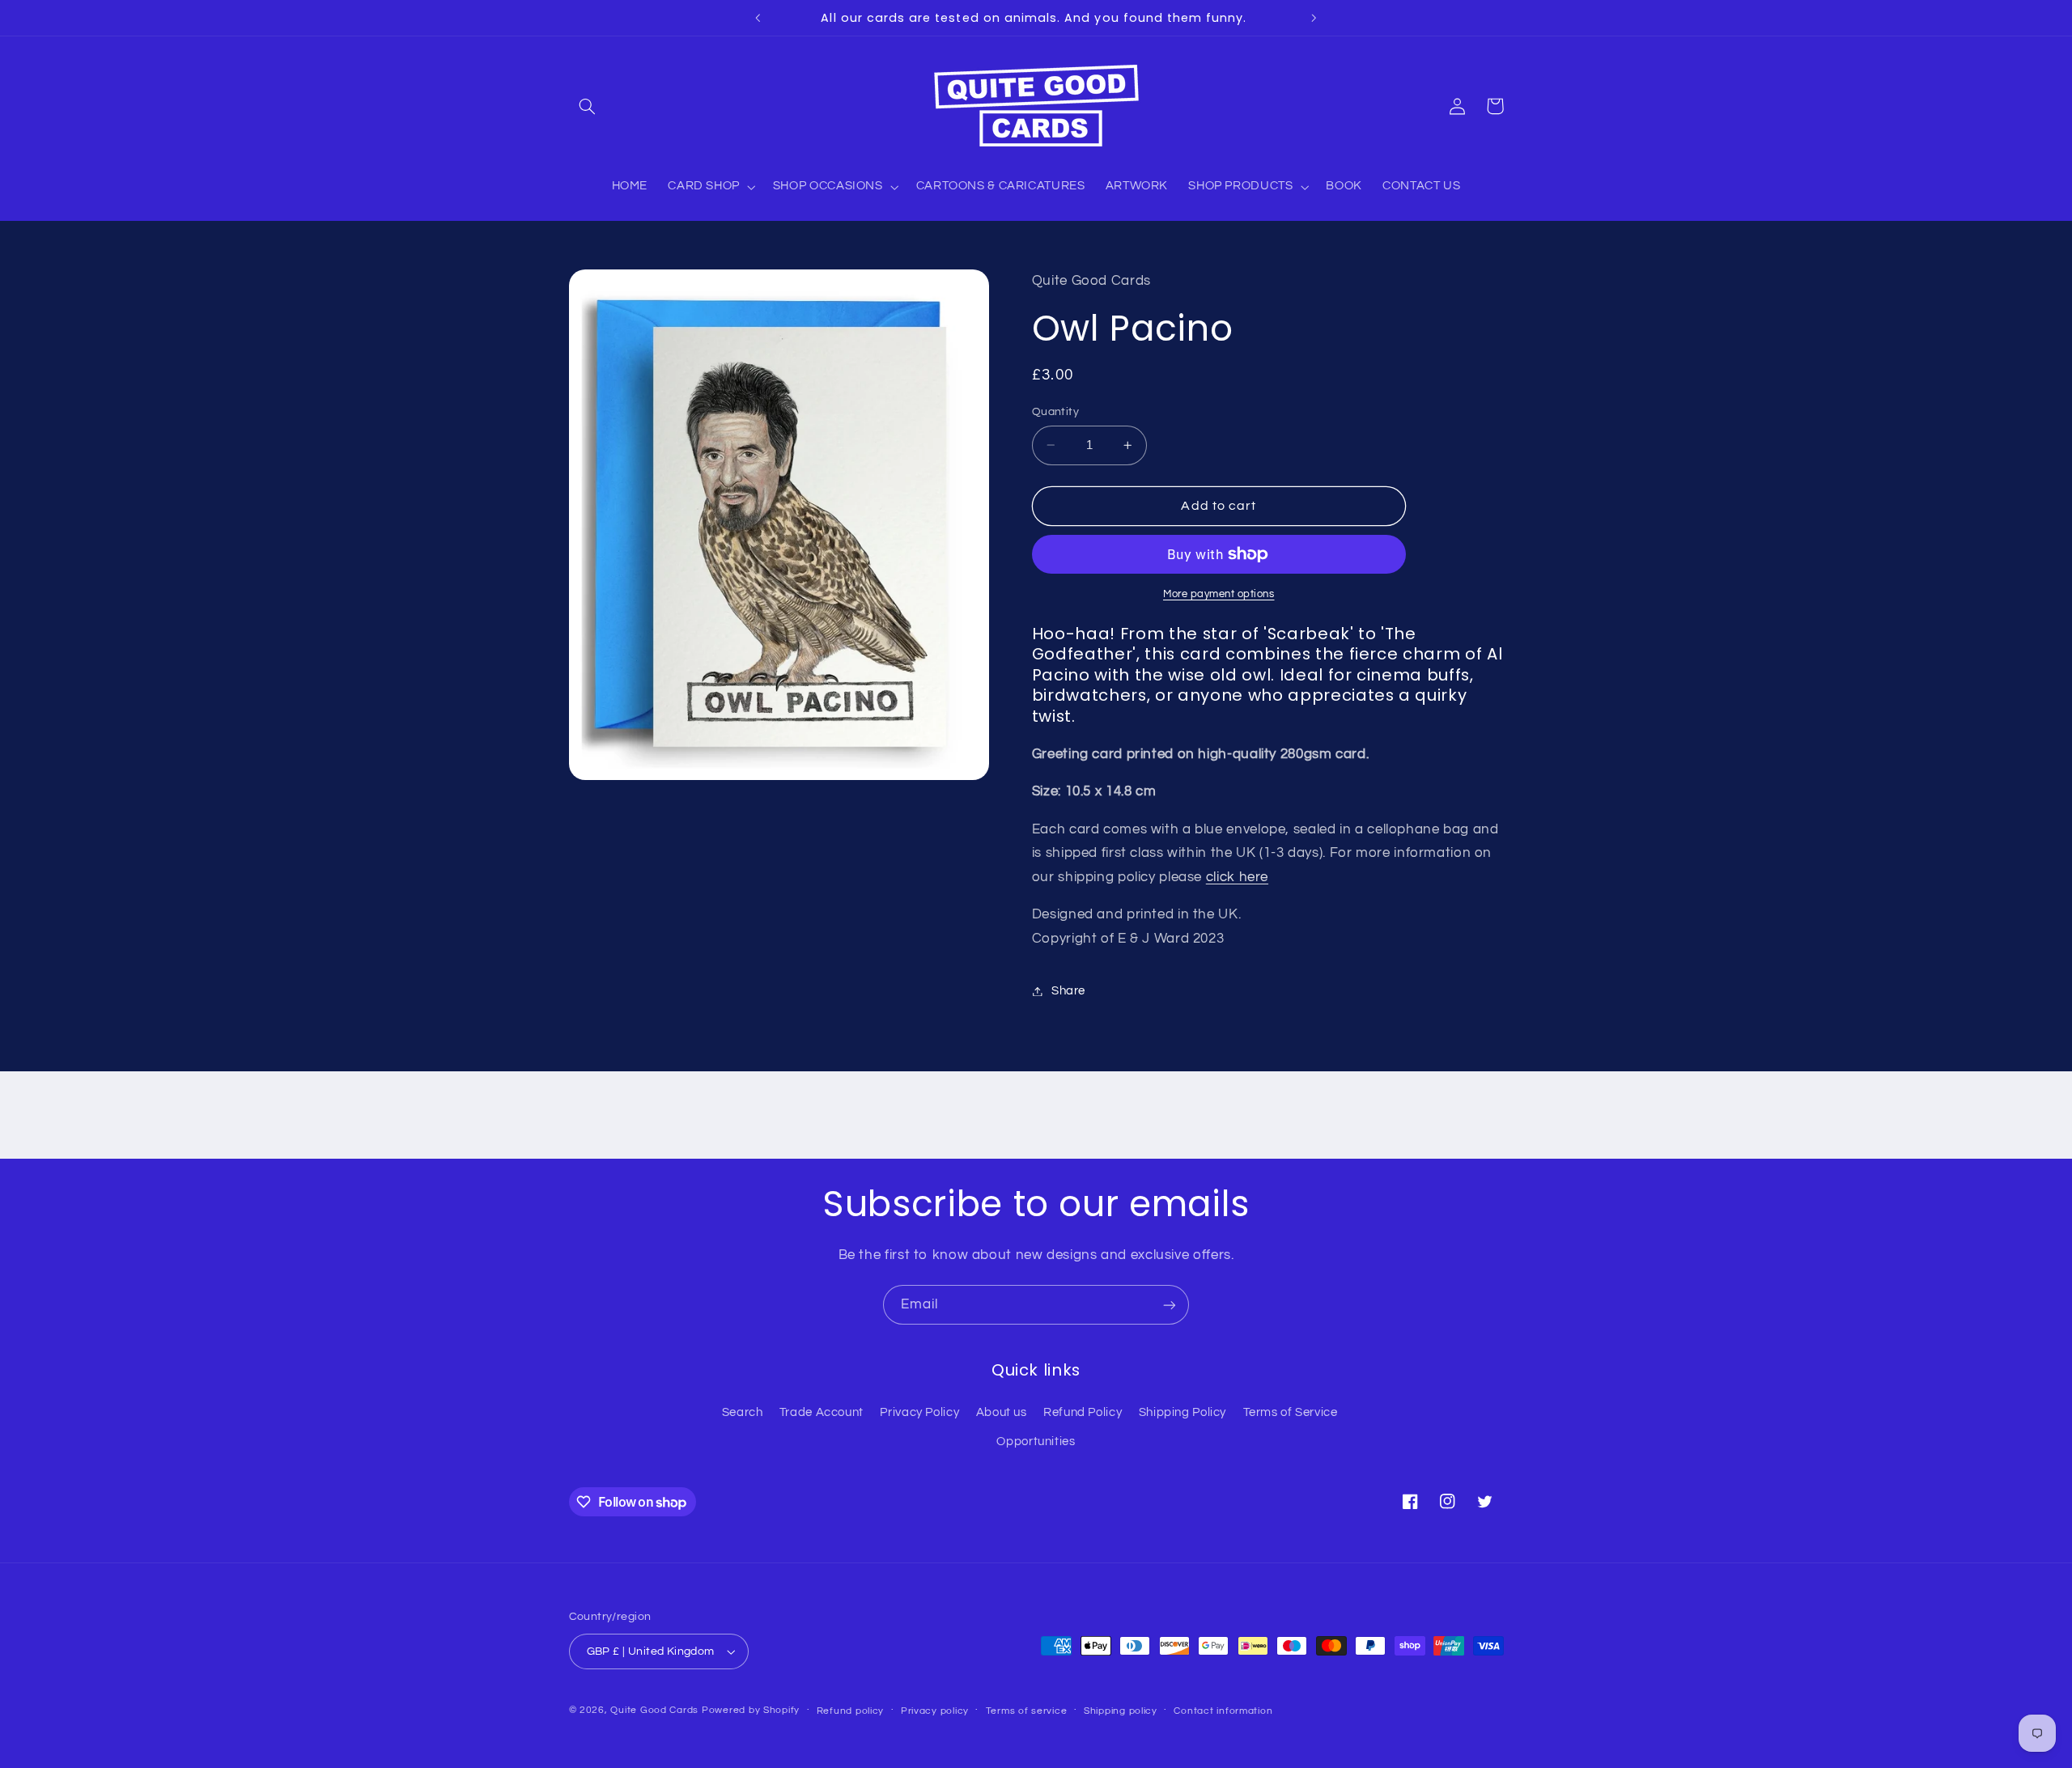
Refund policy (851, 1711)
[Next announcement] (1314, 18)
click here (1237, 877)
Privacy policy (935, 1711)
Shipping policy (1121, 1711)
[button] (588, 106)
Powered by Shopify (751, 1710)
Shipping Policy (1182, 1412)
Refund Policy (1083, 1412)
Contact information (1223, 1711)
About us (1002, 1412)
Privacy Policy (919, 1412)
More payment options (1219, 594)
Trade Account (822, 1412)
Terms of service (1027, 1711)
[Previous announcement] (758, 18)
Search (743, 1412)
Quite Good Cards (654, 1710)
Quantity (1055, 412)
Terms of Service (1291, 1412)
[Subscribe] (1170, 1305)
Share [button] (1068, 991)
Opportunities (1036, 1442)
